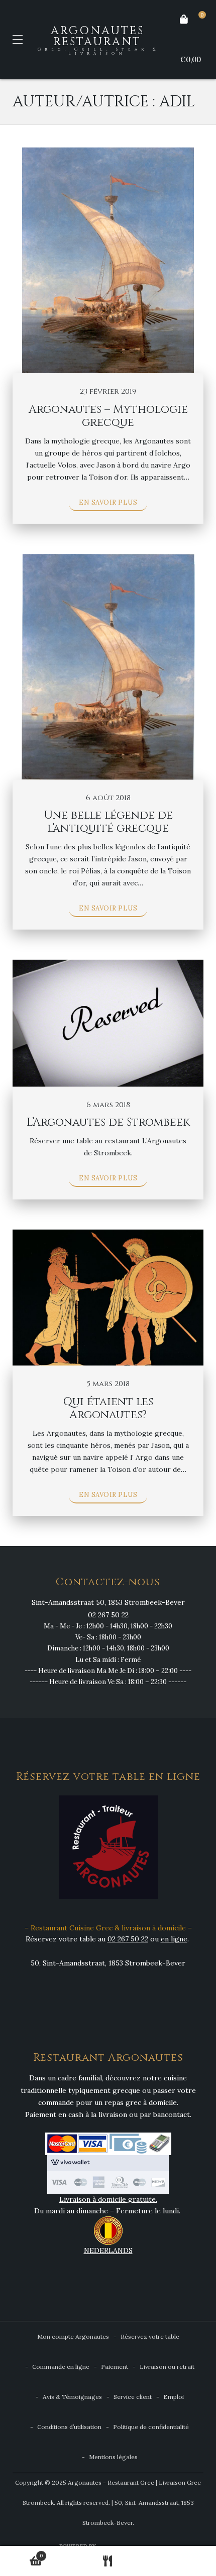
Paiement (115, 2367)
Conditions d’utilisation (69, 2427)
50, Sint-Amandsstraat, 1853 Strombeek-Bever (108, 1963)
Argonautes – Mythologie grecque (108, 416)
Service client (133, 2397)
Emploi (174, 2397)
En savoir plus (108, 502)
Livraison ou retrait (167, 2367)
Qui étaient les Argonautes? (108, 1408)
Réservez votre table (150, 2336)
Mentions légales (113, 2457)
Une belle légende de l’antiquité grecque (108, 822)
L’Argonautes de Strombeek (108, 1122)
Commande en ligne (61, 2367)
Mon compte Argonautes (73, 2336)
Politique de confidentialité (151, 2427)
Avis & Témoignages (72, 2397)
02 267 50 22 (108, 1615)
